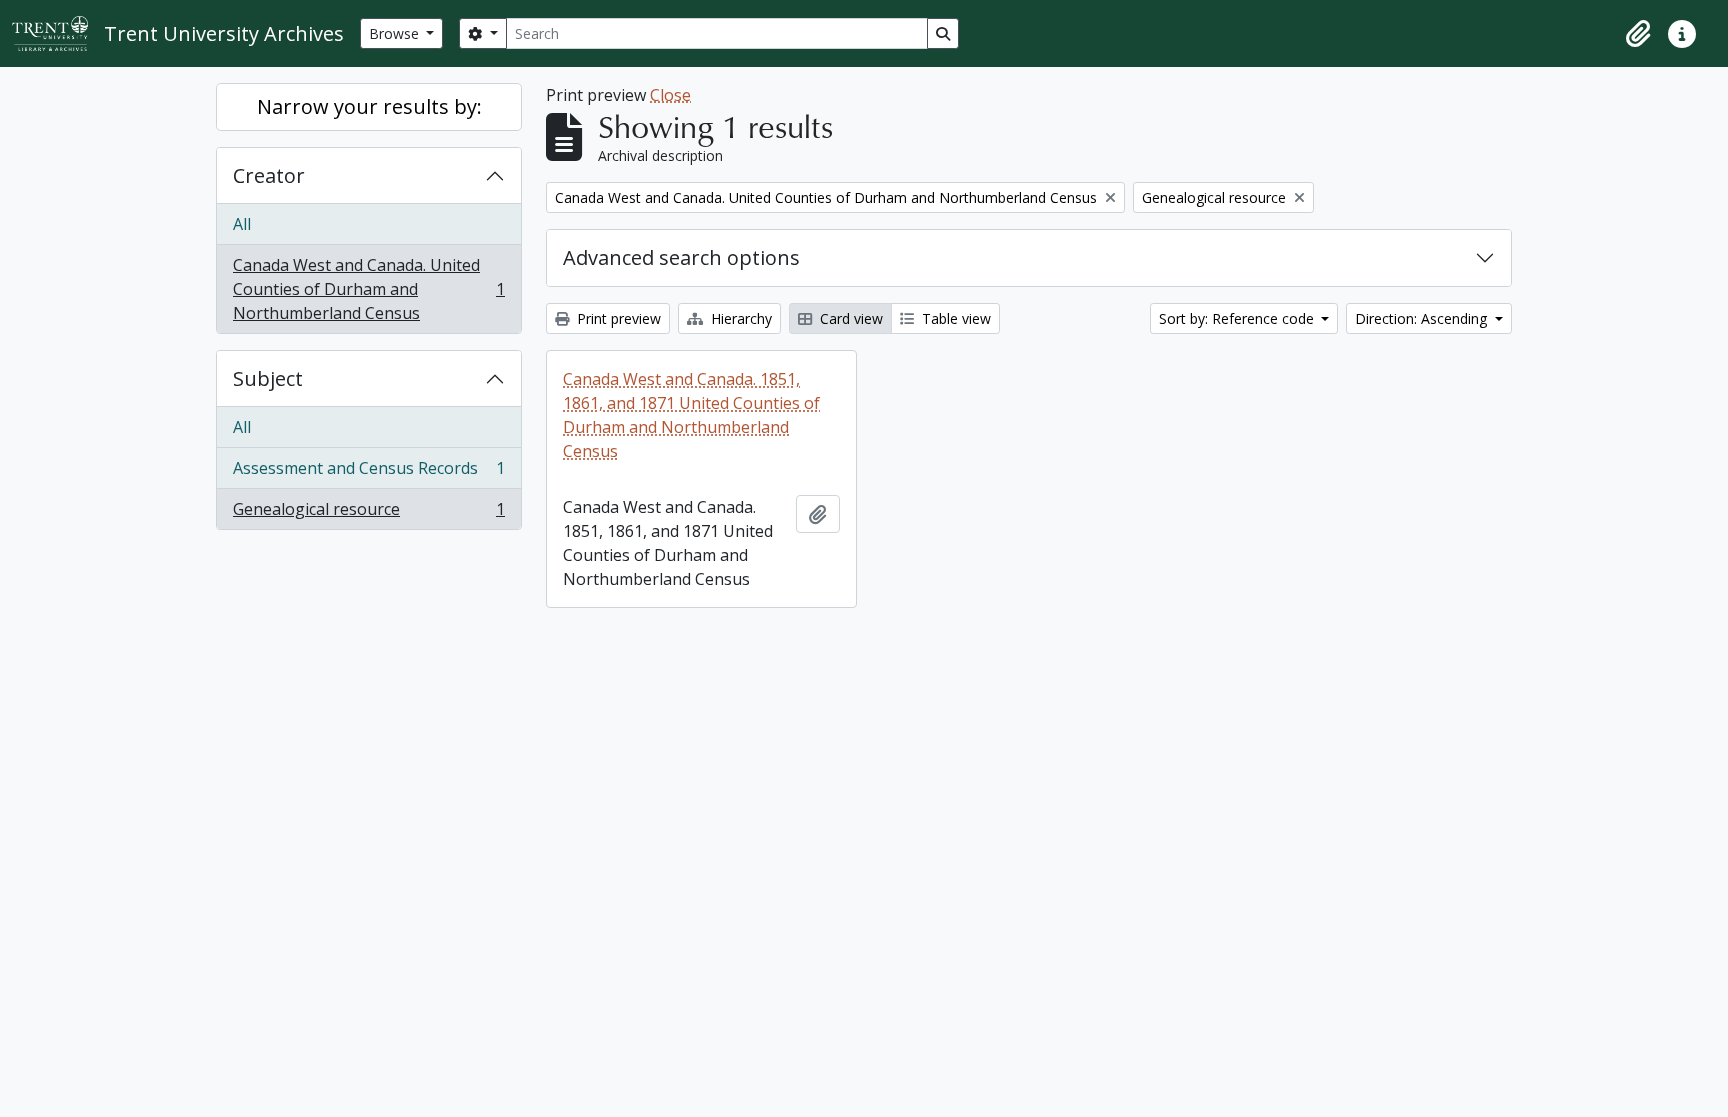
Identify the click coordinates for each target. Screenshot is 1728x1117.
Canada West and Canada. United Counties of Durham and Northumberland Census (368, 289)
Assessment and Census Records (368, 473)
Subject (268, 378)
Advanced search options (681, 257)
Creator (269, 175)
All (242, 224)
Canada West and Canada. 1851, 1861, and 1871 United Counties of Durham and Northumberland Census (691, 415)
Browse (396, 33)
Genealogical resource (368, 513)
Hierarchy (739, 318)
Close (670, 95)
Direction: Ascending (1423, 318)
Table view (954, 318)
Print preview (617, 318)
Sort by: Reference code (1238, 318)
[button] (1638, 34)
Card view (849, 318)
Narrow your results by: (369, 106)
